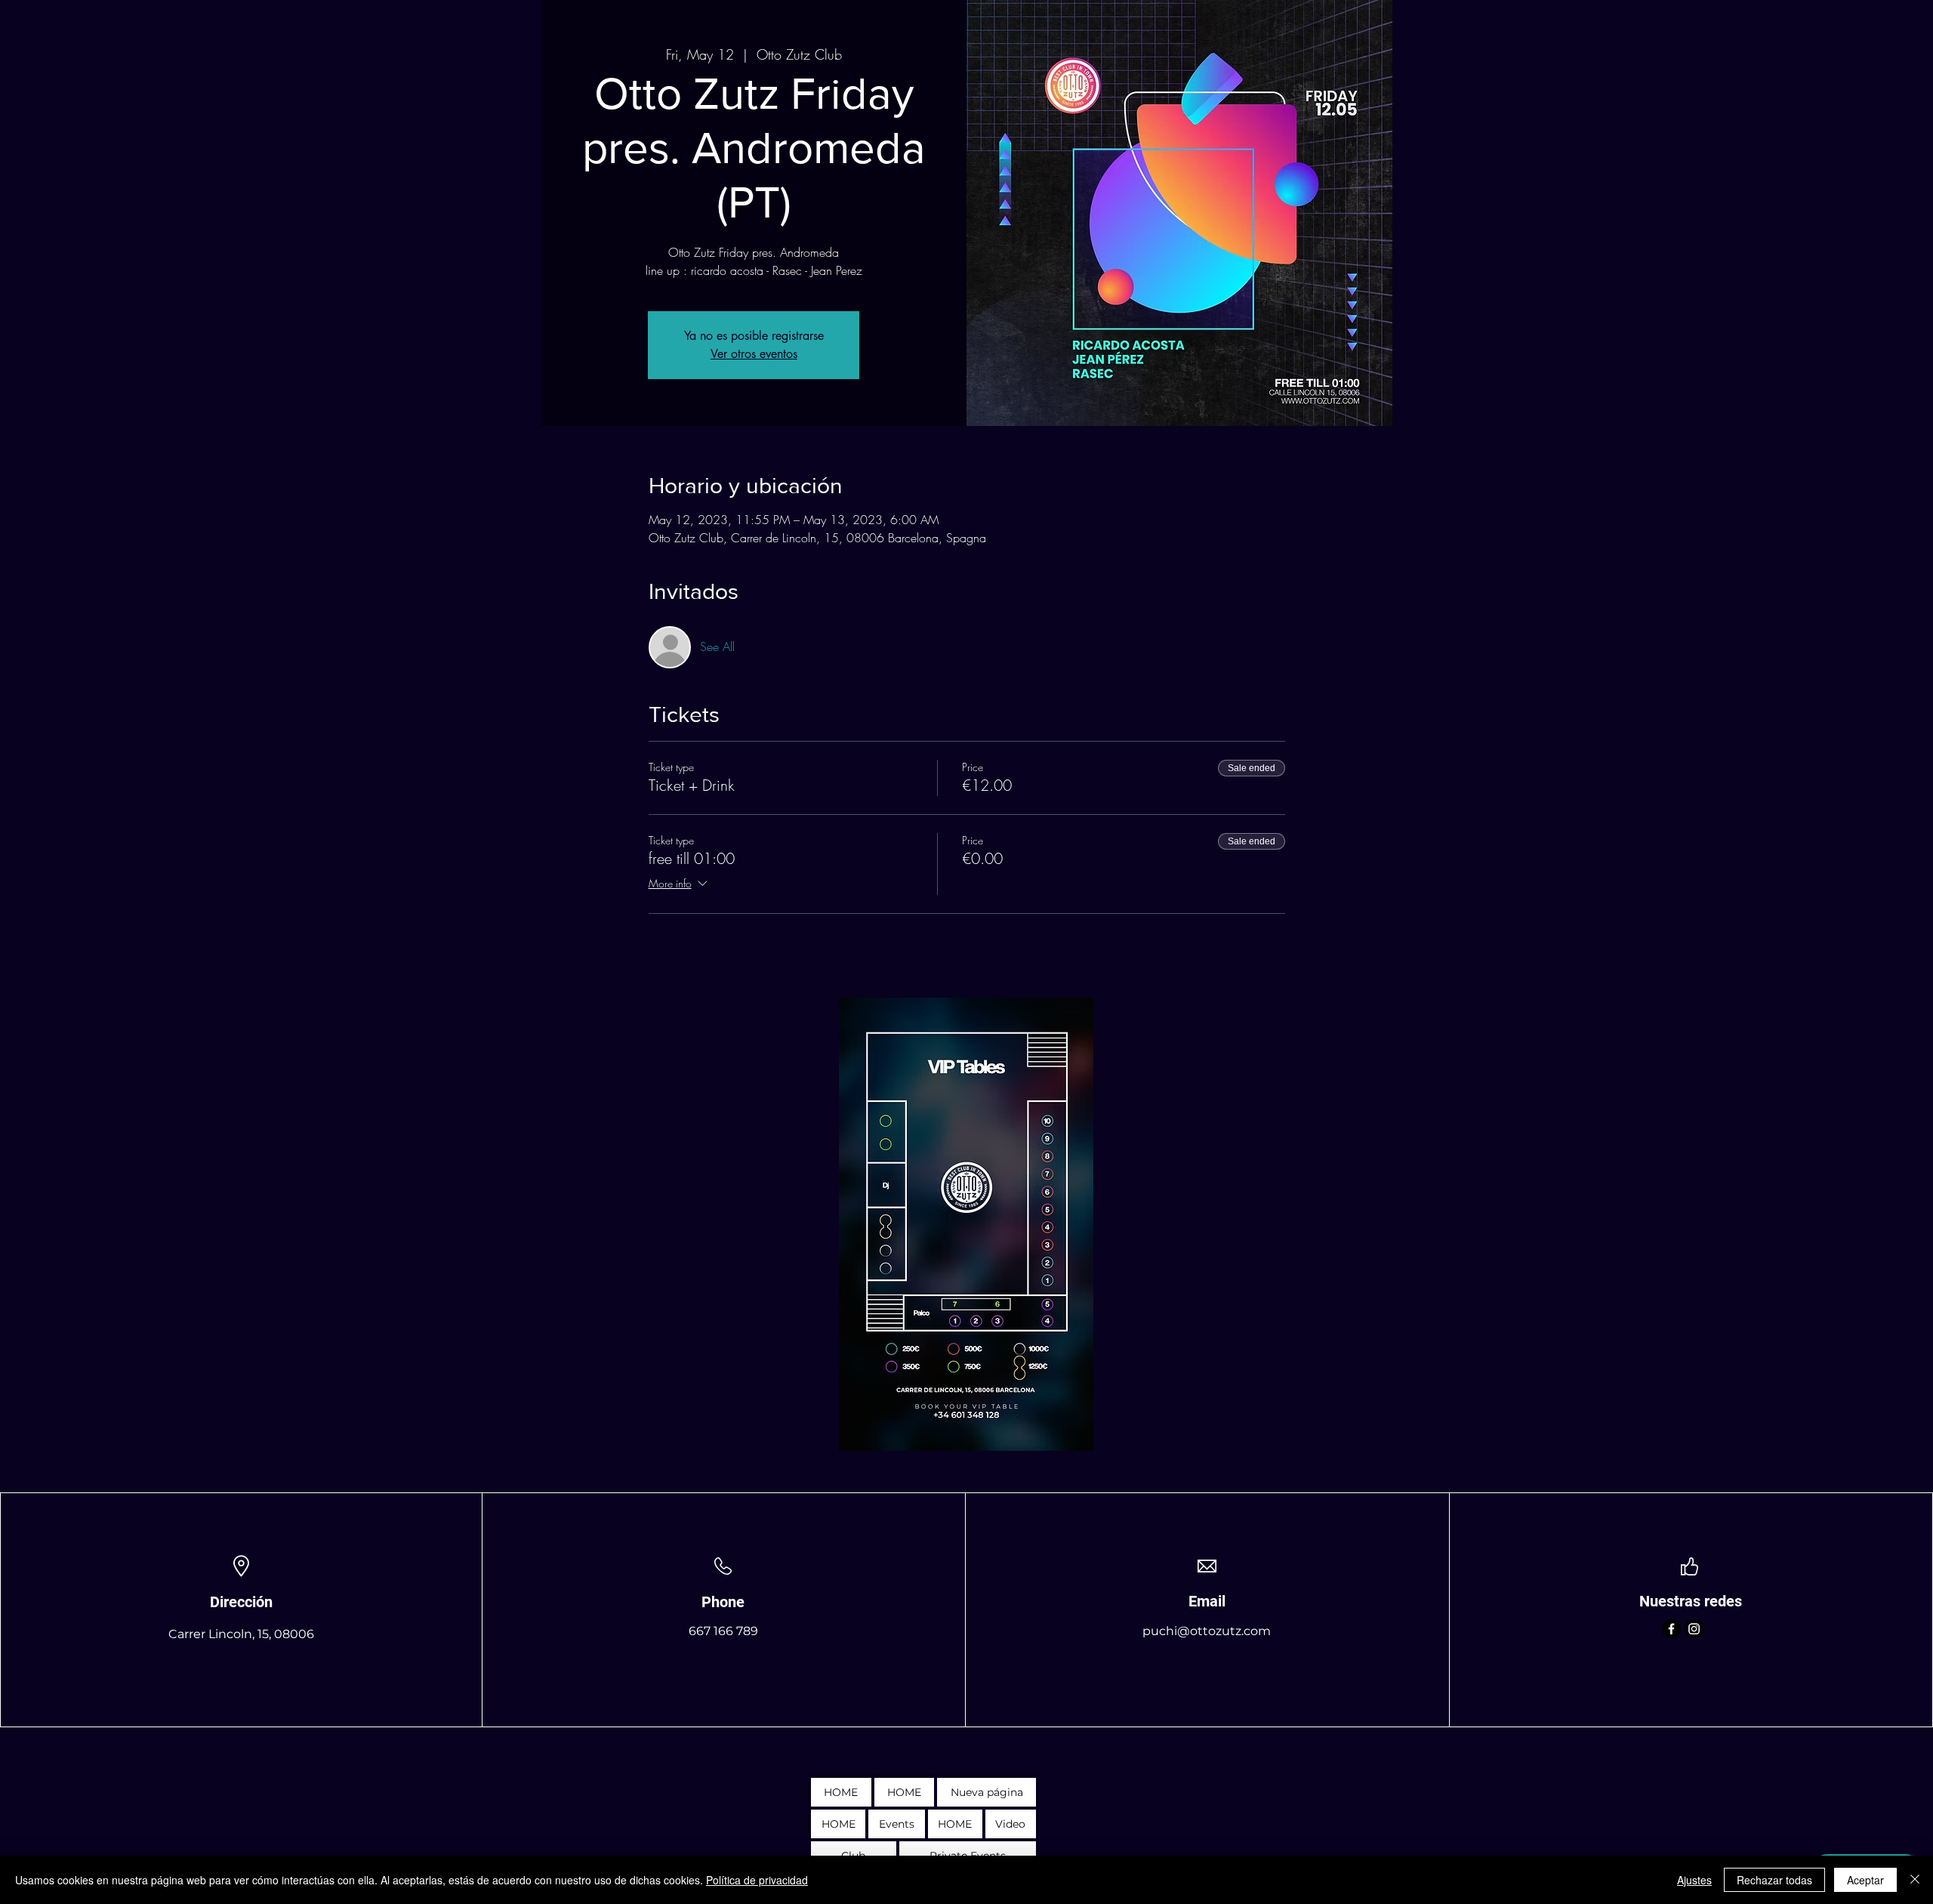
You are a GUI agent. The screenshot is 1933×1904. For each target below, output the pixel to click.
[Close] (1915, 1880)
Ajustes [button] (1694, 1880)
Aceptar (1865, 1880)
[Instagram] (1694, 1629)
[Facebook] (1671, 1629)
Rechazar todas (1774, 1880)
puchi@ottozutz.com (1207, 1631)
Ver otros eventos (754, 354)
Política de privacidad (757, 1880)
